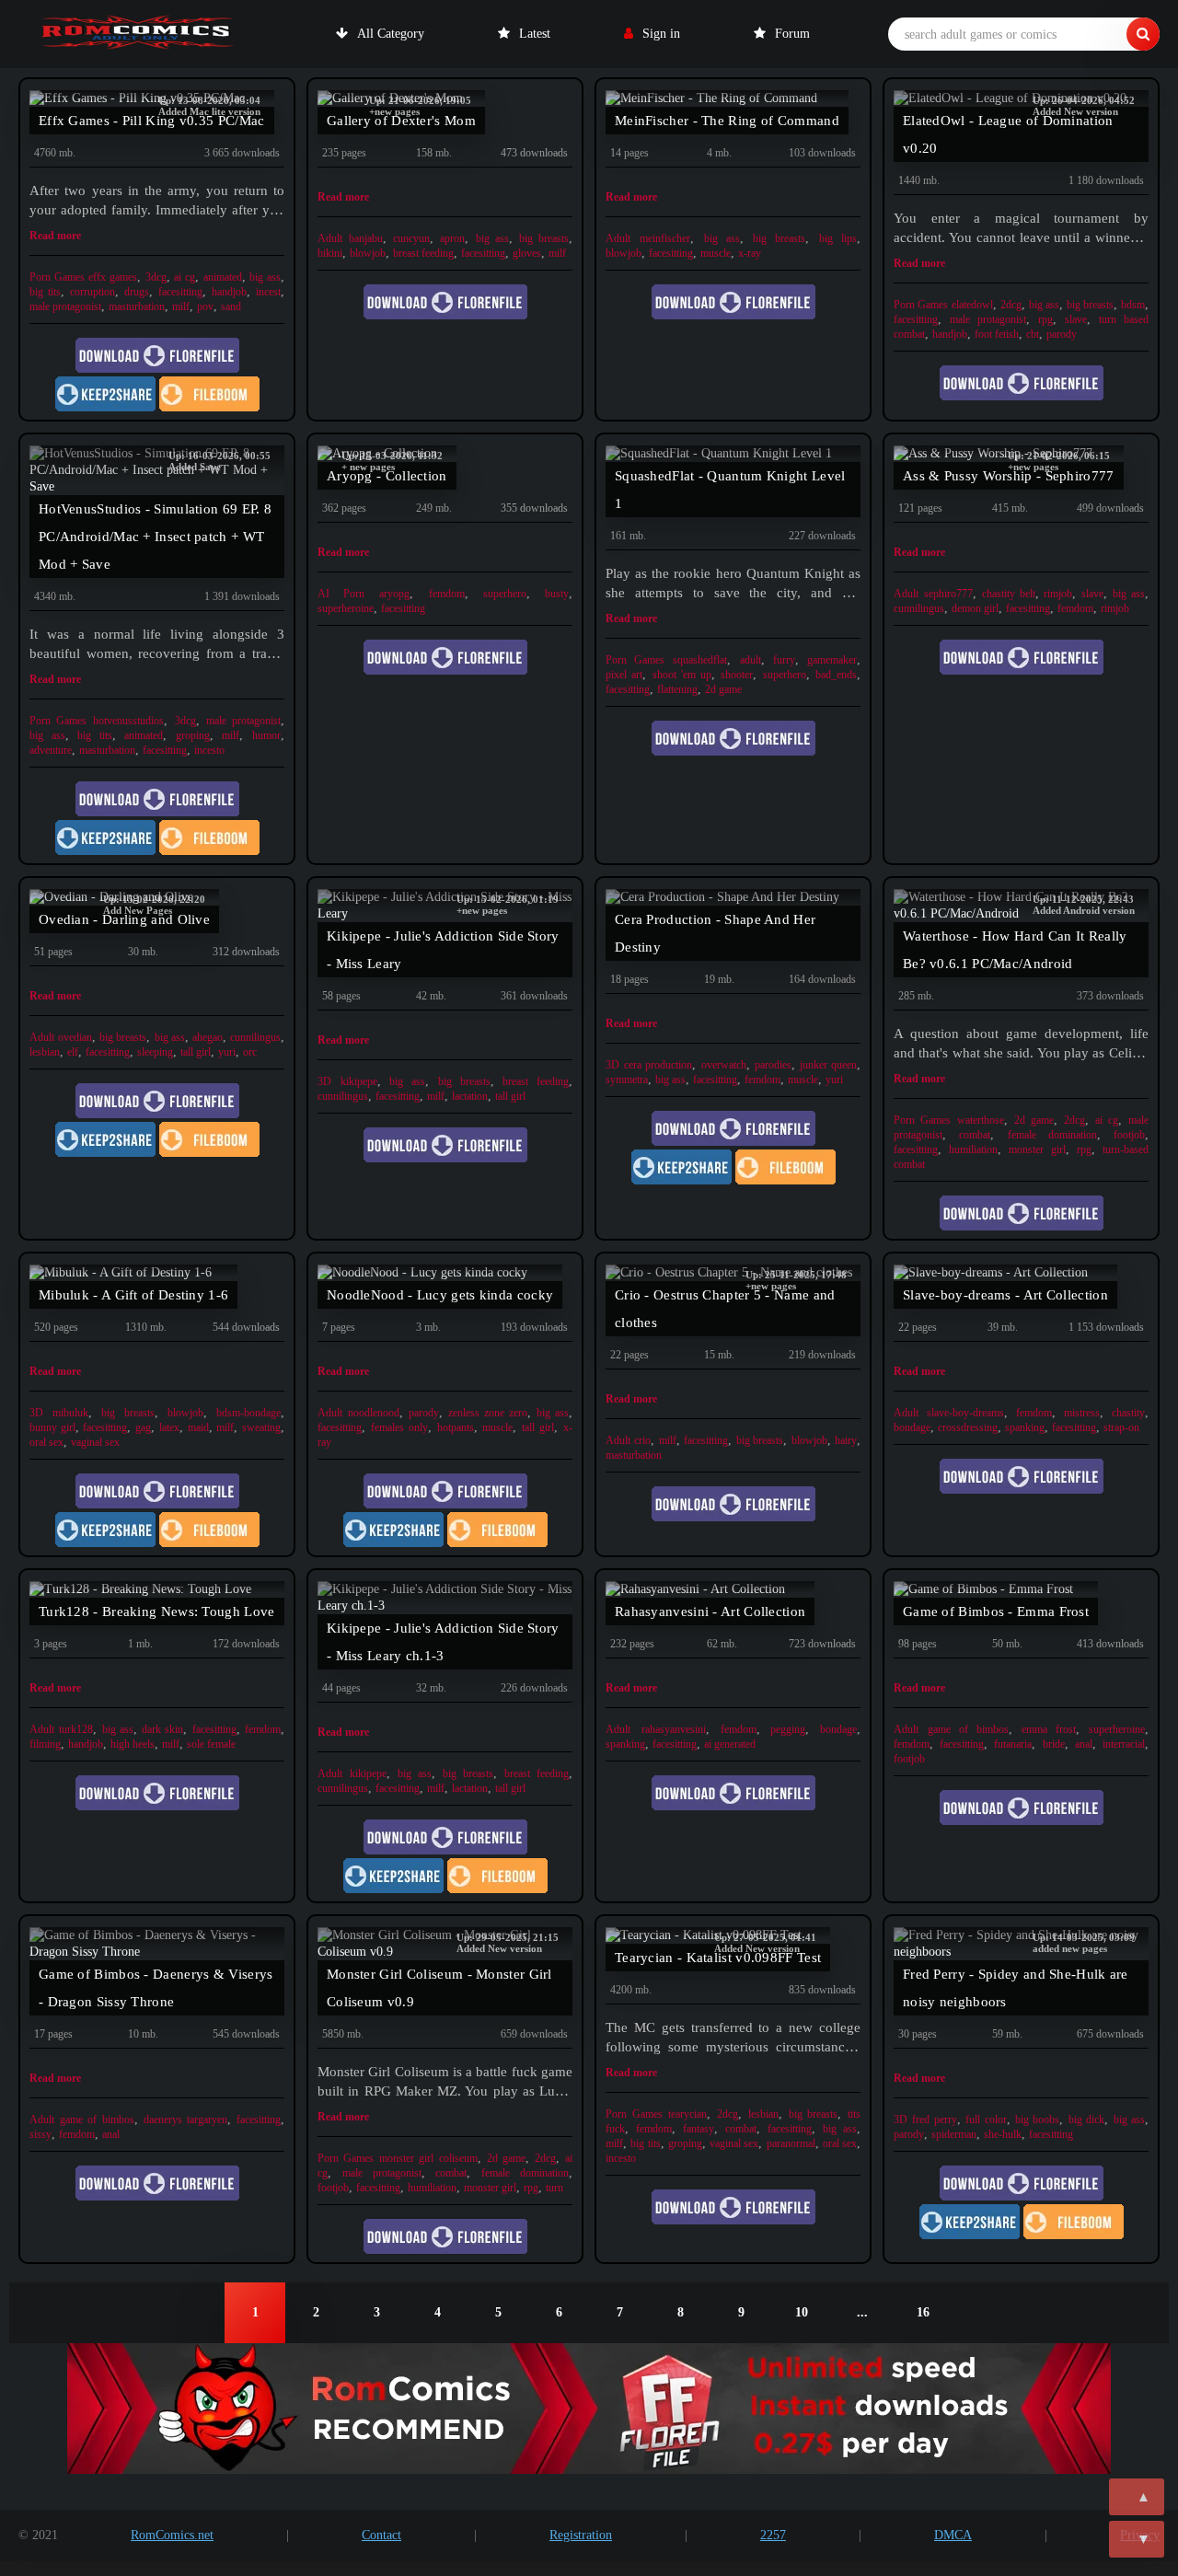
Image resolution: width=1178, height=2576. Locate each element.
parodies (773, 1065)
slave (1076, 319)
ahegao (208, 1037)
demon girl (975, 608)
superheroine (346, 608)
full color (986, 2120)
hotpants (456, 1427)
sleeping (155, 1052)
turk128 (76, 1729)
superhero (505, 594)
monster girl (1037, 1149)
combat (975, 1135)
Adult (330, 238)
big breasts (544, 238)
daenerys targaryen (185, 2120)
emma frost (1049, 1729)
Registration (581, 2535)
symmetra (627, 1080)
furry (784, 660)
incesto (209, 750)
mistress (1082, 1413)
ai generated (730, 1744)
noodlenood (374, 1413)
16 (923, 2312)
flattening (677, 689)
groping (193, 735)
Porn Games (57, 277)
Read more (55, 236)
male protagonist (65, 306)
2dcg (1011, 305)
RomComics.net (172, 2535)
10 (802, 2312)
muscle (716, 253)
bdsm (1133, 305)
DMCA (953, 2535)
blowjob (368, 253)
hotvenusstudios (128, 721)
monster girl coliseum (428, 2158)
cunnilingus (919, 608)
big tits (45, 292)
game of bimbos (968, 1729)
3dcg (156, 277)
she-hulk (1003, 2134)
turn (554, 2188)
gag (143, 1427)
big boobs (1037, 2120)
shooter (737, 675)
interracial (1124, 1744)
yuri (227, 1052)
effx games (113, 277)
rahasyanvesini (674, 1729)
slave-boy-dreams (965, 1413)
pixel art (624, 675)
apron (452, 238)
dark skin (162, 1729)
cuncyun (411, 238)
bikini (330, 253)
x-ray (750, 253)
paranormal (791, 2143)
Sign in (661, 34)
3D (324, 1081)
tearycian (687, 2114)
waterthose (981, 1120)
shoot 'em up (682, 675)
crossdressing (968, 1427)
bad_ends (836, 675)
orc (250, 1052)
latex (169, 1427)
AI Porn (341, 594)
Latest (535, 34)
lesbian (45, 1052)
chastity (1128, 1413)
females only (399, 1427)
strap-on (1121, 1427)
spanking (1025, 1427)
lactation (470, 1096)
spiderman (954, 2134)
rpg (1045, 319)
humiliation (973, 1149)
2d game (723, 689)
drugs (137, 292)
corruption (92, 292)
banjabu (366, 238)
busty (557, 594)
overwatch (724, 1065)
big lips (838, 238)
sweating (261, 1427)
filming (45, 1744)
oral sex (46, 1442)
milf (181, 306)
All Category (391, 34)
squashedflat (700, 660)
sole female (211, 1744)
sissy (40, 2134)
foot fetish (997, 334)
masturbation (137, 306)
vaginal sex (95, 1442)
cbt (1033, 334)
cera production (658, 1065)
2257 (773, 2535)
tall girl (196, 1052)
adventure (51, 750)
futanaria (1013, 1744)
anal (1084, 1744)
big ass (265, 277)
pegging (788, 1729)
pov (205, 306)
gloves (527, 253)
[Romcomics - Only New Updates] (138, 34)
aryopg (394, 594)
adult (751, 660)
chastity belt (1009, 594)
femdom (447, 594)
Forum (792, 34)
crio (642, 1440)
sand (231, 306)
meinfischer (665, 238)
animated (223, 277)
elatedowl (972, 305)
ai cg (185, 277)
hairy (846, 1440)
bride (1054, 1744)
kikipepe (359, 1081)
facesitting (180, 292)
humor (266, 735)
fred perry (934, 2120)
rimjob (1058, 594)
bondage (912, 1427)
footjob (1129, 1135)
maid (198, 1427)
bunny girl (52, 1427)
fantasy (699, 2129)
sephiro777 (948, 594)
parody (1062, 334)
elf (73, 1052)
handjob (229, 292)
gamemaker (832, 660)
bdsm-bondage (248, 1413)
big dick (1086, 2120)
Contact (381, 2535)
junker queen (828, 1065)
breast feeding (423, 253)
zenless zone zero (488, 1413)
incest (268, 292)
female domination (1052, 1135)
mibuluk (70, 1413)
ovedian (75, 1037)
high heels (133, 1744)
